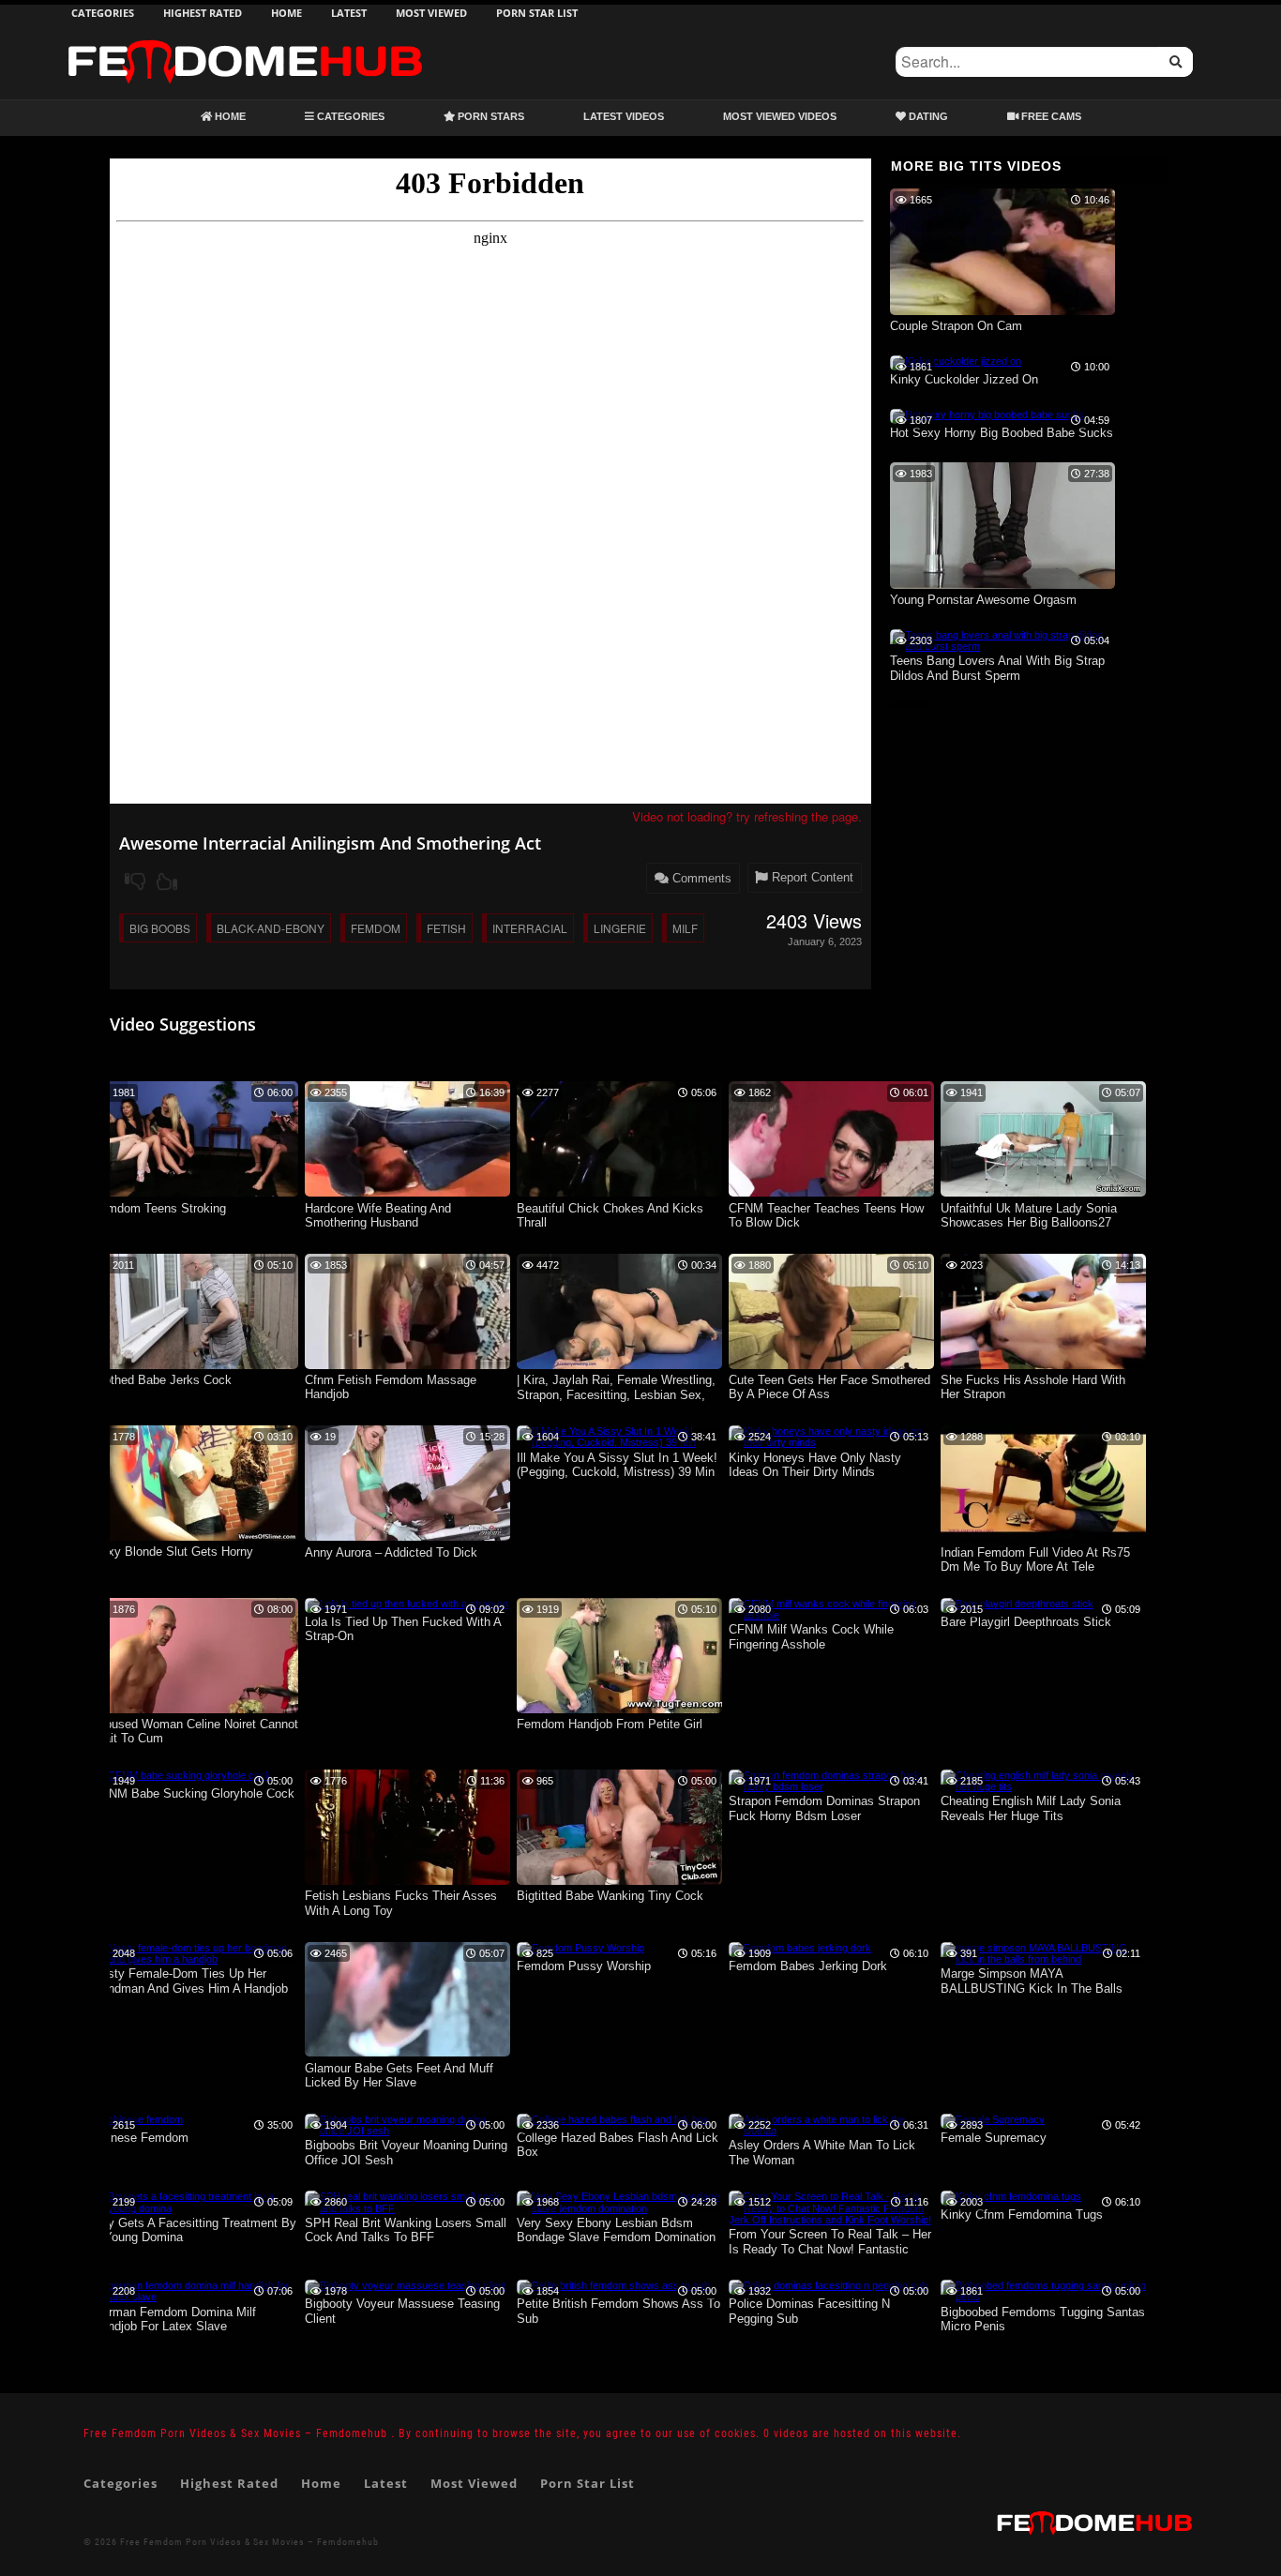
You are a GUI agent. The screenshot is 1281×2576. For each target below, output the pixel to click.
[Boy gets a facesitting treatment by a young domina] (196, 2208)
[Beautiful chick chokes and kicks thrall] (619, 1193)
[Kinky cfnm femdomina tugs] (1011, 2196)
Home (286, 13)
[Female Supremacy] (993, 2119)
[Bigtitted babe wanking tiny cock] (619, 1881)
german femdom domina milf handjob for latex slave (174, 2320)
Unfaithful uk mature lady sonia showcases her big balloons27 (1029, 1216)
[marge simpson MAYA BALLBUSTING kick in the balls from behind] (1043, 1959)
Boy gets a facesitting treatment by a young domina (195, 2230)
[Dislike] (135, 881)
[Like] (167, 881)
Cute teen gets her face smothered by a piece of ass (829, 1387)
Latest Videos (624, 116)
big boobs (160, 928)
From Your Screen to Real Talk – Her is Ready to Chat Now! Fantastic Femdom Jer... (830, 2243)
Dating (927, 116)
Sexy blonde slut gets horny (173, 1552)
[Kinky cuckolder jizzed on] (956, 361)
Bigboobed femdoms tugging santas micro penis (1043, 2320)
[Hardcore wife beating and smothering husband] (407, 1193)
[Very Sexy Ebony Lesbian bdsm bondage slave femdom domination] (619, 2208)
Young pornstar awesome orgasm (983, 600)
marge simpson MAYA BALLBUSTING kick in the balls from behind (1032, 1982)
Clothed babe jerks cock (162, 1380)
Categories (103, 13)
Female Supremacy (994, 2138)
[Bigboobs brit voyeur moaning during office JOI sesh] (407, 2131)
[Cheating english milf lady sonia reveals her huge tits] (1043, 1786)
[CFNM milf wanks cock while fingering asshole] (831, 1615)
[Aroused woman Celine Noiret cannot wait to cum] (196, 1710)
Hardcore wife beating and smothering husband (378, 1216)
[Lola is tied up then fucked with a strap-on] (407, 1604)
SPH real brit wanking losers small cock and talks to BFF (406, 2230)
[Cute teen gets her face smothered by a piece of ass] (831, 1365)
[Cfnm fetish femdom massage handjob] (407, 1365)
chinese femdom (141, 2138)
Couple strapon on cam (956, 326)
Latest (349, 13)
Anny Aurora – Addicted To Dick (391, 1552)
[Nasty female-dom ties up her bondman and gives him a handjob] (196, 1959)
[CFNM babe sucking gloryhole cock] (182, 1775)
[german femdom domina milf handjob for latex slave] (196, 2297)
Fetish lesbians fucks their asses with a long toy (401, 1903)
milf (685, 928)
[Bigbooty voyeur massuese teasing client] (406, 2285)
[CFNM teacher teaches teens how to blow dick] (831, 1193)
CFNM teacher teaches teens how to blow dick (826, 1216)
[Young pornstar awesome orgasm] (1002, 585)
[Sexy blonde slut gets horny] (196, 1537)
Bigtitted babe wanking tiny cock (610, 1896)
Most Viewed (431, 13)
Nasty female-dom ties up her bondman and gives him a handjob (190, 1981)
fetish (446, 928)
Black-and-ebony (271, 928)
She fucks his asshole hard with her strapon (1033, 1387)
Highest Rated (203, 13)
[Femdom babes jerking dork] (800, 1948)
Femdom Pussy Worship (584, 1966)
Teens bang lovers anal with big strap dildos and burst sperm (997, 668)
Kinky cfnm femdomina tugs (1022, 2214)
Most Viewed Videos (780, 116)
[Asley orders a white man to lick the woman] (831, 2131)
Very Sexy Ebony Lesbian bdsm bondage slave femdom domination (616, 2230)
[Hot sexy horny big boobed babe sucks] (987, 414)
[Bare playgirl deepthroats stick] (1017, 1604)
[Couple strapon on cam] (1002, 311)
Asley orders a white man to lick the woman (822, 2153)
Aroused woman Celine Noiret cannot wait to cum (196, 1732)
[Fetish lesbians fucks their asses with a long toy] (407, 1881)
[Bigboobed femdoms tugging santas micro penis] (1043, 2297)
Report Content (811, 877)
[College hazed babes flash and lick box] (613, 2119)
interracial (530, 928)
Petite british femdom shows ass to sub (618, 2311)
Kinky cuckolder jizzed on (964, 379)
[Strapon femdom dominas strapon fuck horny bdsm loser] (831, 1786)
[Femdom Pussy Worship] (580, 1948)
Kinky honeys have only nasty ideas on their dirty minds (815, 1465)
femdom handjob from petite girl (610, 1724)
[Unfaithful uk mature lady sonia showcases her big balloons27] (1043, 1193)
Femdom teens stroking (159, 1208)
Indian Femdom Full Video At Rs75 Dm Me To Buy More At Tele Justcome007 (1035, 1561)
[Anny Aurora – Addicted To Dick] (407, 1537)
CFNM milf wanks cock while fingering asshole (811, 1637)
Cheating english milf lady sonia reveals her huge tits (1031, 1808)
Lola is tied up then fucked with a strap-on (403, 1629)
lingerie (620, 928)
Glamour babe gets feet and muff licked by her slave (399, 2076)
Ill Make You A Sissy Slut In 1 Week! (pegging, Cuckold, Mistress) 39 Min (617, 1465)
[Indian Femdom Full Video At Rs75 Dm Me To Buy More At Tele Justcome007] (1043, 1537)
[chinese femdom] (138, 2119)
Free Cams (1050, 116)
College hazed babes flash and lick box (618, 2145)
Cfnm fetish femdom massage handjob (391, 1387)
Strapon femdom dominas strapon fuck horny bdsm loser (824, 1808)
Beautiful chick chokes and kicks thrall (610, 1216)
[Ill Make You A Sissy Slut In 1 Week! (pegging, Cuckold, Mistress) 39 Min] (619, 1442)
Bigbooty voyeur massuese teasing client (402, 2311)
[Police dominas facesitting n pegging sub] (828, 2285)
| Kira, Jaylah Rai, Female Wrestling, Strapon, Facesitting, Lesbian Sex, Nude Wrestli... (616, 1388)
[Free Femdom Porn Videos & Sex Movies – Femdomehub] (245, 39)
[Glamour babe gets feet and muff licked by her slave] (407, 2053)
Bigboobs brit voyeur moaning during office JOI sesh (406, 2153)
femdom (376, 928)
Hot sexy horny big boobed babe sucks (1002, 433)
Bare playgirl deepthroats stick (1026, 1622)
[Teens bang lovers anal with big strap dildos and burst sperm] (1002, 646)
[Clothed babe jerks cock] (196, 1365)
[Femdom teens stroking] (196, 1193)
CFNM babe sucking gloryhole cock (194, 1793)
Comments (700, 878)
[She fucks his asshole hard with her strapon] (1043, 1365)
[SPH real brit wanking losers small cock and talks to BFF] (407, 2208)
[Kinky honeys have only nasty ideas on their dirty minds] (831, 1442)
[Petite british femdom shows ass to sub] (613, 2285)
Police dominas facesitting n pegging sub (809, 2311)
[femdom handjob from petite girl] (619, 1710)
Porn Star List (537, 13)
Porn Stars (490, 116)
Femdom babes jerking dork (808, 1966)
